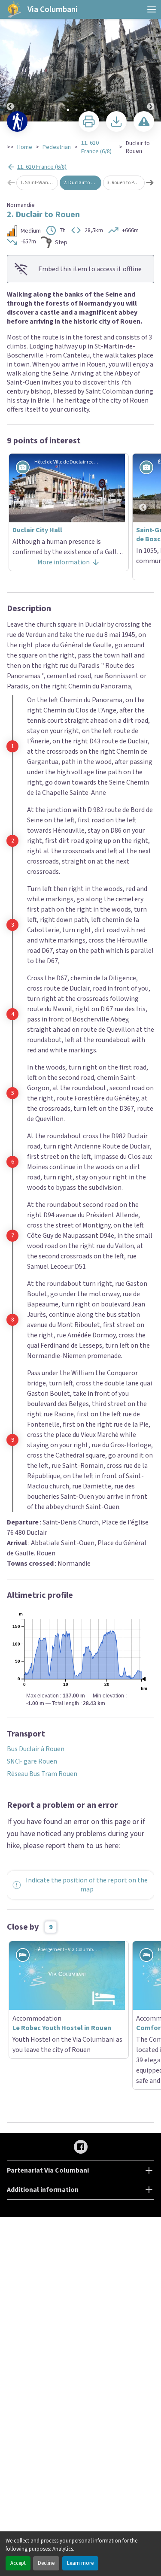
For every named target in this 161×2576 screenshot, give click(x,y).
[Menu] (152, 9)
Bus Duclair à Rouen (36, 1749)
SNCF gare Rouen (32, 1761)
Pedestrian (57, 147)
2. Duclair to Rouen (82, 183)
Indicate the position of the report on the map (87, 1885)
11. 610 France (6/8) (96, 147)
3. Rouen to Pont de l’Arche (126, 183)
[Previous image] (10, 61)
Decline (46, 2563)
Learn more (80, 2563)
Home (25, 147)
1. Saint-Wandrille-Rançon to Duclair (39, 183)
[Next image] (151, 61)
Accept (18, 2563)
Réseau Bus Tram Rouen (42, 1774)
